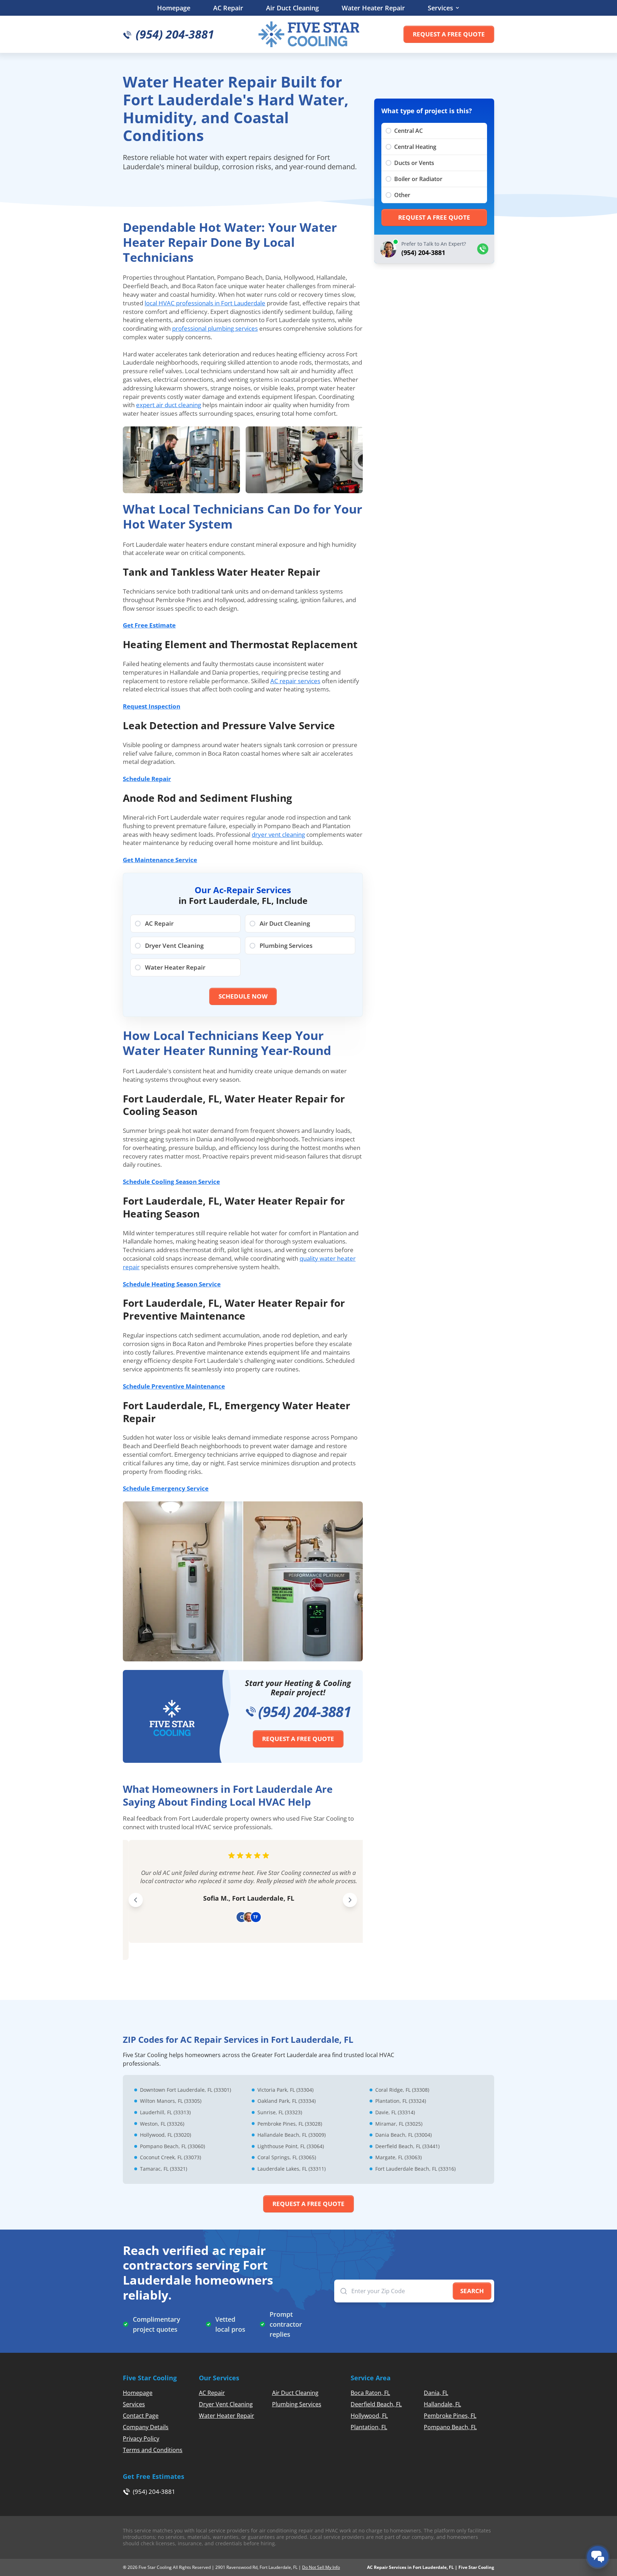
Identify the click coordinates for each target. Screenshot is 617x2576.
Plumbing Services (297, 2404)
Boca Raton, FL (370, 2393)
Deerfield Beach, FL (376, 2404)
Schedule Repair (147, 779)
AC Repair (228, 8)
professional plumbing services (215, 328)
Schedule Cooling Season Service (171, 1182)
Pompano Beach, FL (450, 2427)
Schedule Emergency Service (166, 1488)
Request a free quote (449, 34)
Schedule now (243, 996)
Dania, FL (436, 2393)
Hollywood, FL (369, 2416)
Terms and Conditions (153, 2450)
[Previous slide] (136, 1900)
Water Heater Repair (373, 8)
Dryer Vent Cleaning (226, 2404)
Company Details (146, 2427)
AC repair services (295, 681)
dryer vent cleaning (278, 834)
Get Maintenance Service (160, 860)
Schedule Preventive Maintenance (174, 1386)
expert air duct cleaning (169, 405)
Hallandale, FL (442, 2404)
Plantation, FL (369, 2427)
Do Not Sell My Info (321, 2567)
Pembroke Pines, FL (450, 2416)
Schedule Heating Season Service (172, 1284)
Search (472, 2291)
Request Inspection (152, 706)
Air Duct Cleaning (292, 8)
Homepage (174, 8)
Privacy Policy (141, 2439)
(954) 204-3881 (305, 1712)
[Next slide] (350, 1900)
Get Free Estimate (149, 625)
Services (440, 8)
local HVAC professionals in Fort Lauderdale (205, 303)
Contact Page (141, 2416)
